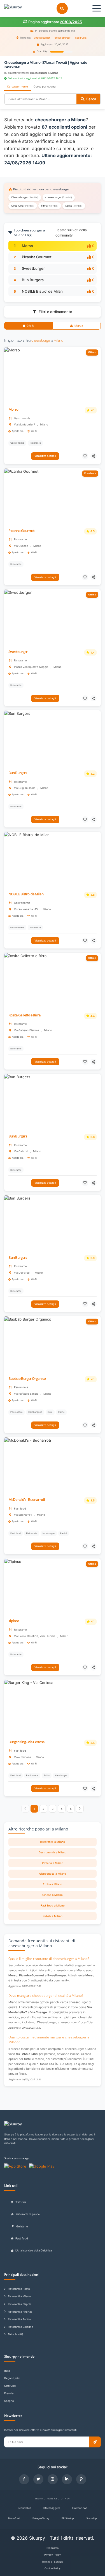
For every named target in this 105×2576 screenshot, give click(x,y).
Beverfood (14, 2518)
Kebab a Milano (53, 1916)
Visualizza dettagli (45, 456)
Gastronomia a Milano (53, 1852)
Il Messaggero (52, 2508)
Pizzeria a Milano (53, 1863)
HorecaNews (80, 2508)
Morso (27, 246)
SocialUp (92, 2518)
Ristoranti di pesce (28, 2214)
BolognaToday (41, 2518)
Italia (7, 2371)
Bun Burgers (33, 280)
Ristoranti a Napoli (19, 2304)
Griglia (30, 326)
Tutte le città (16, 2334)
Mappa (79, 326)
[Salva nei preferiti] (85, 456)
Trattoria (21, 2202)
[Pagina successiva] (80, 1809)
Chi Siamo (53, 2548)
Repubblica (24, 2508)
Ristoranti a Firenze (20, 2312)
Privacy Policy (53, 2555)
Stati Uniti (10, 2386)
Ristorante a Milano (53, 1842)
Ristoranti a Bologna (20, 2327)
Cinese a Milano (53, 1895)
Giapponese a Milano (53, 1874)
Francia (9, 2393)
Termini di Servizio (53, 2562)
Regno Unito (12, 2378)
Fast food (22, 2238)
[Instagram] (53, 2479)
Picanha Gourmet (37, 257)
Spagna (9, 2401)
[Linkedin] (67, 2479)
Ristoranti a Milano (19, 2296)
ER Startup (68, 2518)
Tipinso (14, 1621)
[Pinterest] (81, 2479)
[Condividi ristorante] (94, 456)
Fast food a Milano (53, 1906)
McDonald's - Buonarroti (27, 1500)
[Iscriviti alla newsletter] (95, 2442)
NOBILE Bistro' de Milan (42, 291)
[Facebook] (24, 2479)
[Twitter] (38, 2479)
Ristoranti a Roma (19, 2289)
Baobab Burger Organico (27, 1379)
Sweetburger (33, 268)
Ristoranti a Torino (19, 2319)
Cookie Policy (53, 2568)
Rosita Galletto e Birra (25, 1015)
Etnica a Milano (53, 1884)
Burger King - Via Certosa (26, 1742)
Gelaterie (22, 2226)
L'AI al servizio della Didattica (34, 2250)
